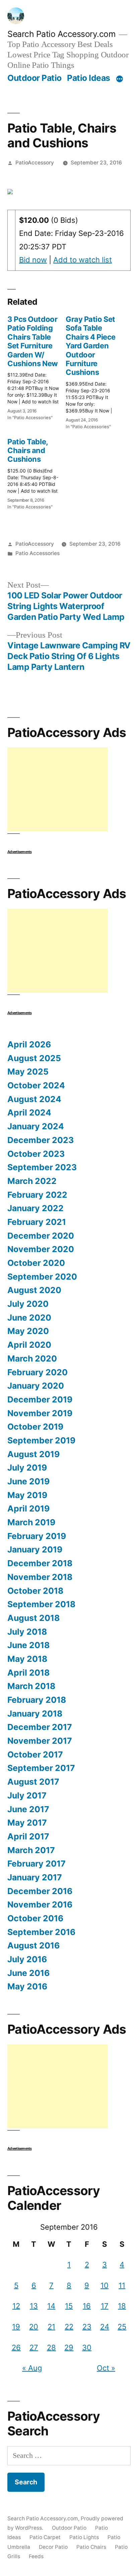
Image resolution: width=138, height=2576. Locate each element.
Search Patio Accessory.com (61, 34)
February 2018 (37, 1700)
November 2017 (40, 1741)
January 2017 (35, 1877)
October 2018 (35, 1591)
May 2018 (27, 1659)
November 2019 (40, 1413)
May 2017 (27, 1823)
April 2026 (29, 1044)
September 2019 (41, 1440)
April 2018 (28, 1673)
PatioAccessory (35, 163)
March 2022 (32, 1181)
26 (16, 2347)
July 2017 (27, 1795)
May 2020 (28, 1331)
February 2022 (37, 1195)
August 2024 (34, 1099)
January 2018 (35, 1714)
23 (87, 2327)
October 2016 (35, 1918)
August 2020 (34, 1290)
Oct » (106, 2368)
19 (16, 2327)
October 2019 (35, 1427)
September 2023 (42, 1167)
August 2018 (33, 1618)
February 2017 (37, 1864)
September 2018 (41, 1604)
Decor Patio (53, 2547)
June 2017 (28, 1809)
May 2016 (27, 1986)
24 (105, 2327)
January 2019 (35, 1549)
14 (51, 2306)
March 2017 (31, 1850)
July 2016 (27, 1959)
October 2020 (36, 1263)
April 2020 (29, 1345)
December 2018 (40, 1563)
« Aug (32, 2368)
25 (122, 2327)
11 (122, 2285)
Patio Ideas (89, 78)
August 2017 (33, 1782)
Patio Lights (84, 2537)
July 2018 (27, 1632)
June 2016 (28, 1973)
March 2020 (32, 1358)
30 (87, 2347)
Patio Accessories (38, 553)
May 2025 (28, 1072)
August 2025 (34, 1058)
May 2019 (27, 1495)
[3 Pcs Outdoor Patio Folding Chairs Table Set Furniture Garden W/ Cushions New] (37, 366)
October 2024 (36, 1085)
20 (34, 2327)
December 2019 (40, 1399)
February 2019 (37, 1536)
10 (105, 2285)
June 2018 (28, 1645)
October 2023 (36, 1154)
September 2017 (41, 1768)
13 (34, 2306)
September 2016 (41, 1932)
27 (34, 2347)
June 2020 (29, 1318)
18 (122, 2306)
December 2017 (40, 1727)
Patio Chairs (91, 2547)
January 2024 (36, 1126)
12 (16, 2306)
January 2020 (36, 1386)
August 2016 (33, 1945)
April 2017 (28, 1836)
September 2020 (42, 1277)
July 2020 (28, 1304)
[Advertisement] (58, 789)
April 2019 (28, 1508)
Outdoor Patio (34, 78)
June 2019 (28, 1481)
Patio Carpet (45, 2537)
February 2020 (38, 1372)
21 (51, 2327)
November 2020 (41, 1249)
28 (51, 2347)
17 (105, 2306)
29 (69, 2347)
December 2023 (41, 1140)
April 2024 (29, 1112)
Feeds (36, 2556)
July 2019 (27, 1468)
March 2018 (31, 1686)
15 (69, 2306)
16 (87, 2306)
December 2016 (40, 1891)
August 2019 (33, 1454)
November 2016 (40, 1904)
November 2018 (40, 1577)
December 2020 (41, 1236)
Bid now (33, 260)
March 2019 (31, 1522)
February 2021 (37, 1222)
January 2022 (36, 1208)
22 (69, 2327)
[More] (120, 79)
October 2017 (35, 1754)
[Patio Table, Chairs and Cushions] (37, 472)
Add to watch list (83, 260)
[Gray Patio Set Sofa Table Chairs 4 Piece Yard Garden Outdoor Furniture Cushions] (95, 370)
